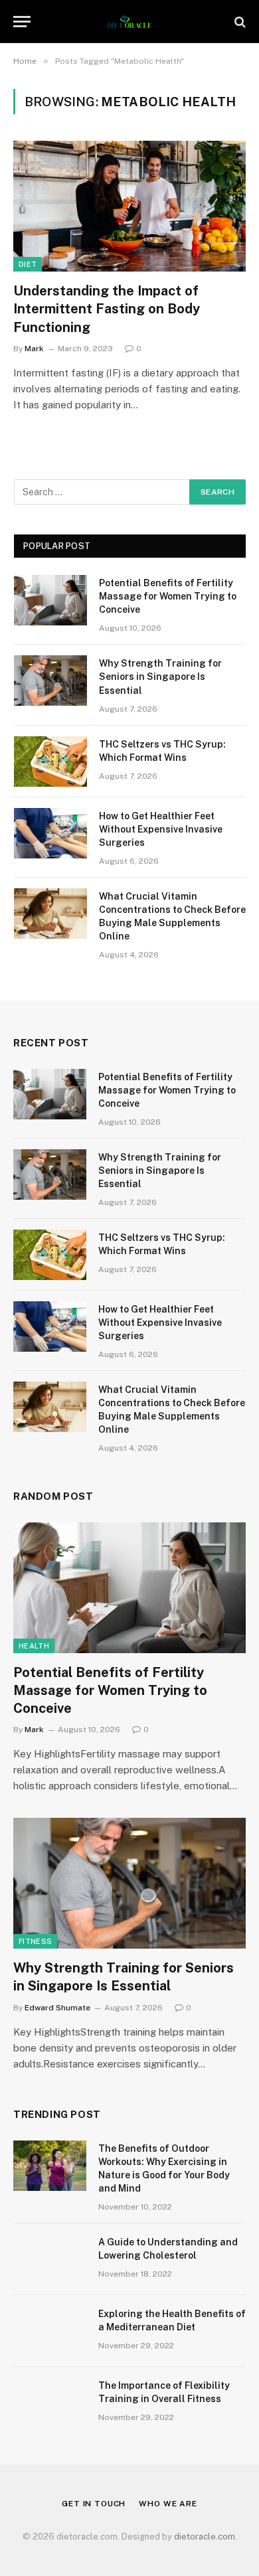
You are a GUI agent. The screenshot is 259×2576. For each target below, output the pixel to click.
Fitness (35, 1941)
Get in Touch (94, 2504)
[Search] (239, 22)
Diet (28, 264)
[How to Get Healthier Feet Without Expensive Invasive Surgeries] (50, 833)
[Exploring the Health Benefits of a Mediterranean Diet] (50, 2331)
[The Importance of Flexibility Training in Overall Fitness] (50, 2403)
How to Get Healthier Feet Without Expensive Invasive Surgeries (161, 829)
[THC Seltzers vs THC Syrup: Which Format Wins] (50, 762)
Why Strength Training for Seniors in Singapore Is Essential (160, 677)
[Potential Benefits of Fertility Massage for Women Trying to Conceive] (50, 600)
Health (34, 1646)
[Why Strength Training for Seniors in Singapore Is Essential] (50, 681)
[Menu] (22, 22)
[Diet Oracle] (130, 22)
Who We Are (168, 2504)
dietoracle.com (205, 2536)
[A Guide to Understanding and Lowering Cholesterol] (50, 2259)
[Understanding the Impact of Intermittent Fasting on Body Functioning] (129, 206)
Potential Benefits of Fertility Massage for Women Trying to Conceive (168, 596)
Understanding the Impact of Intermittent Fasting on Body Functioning (107, 309)
